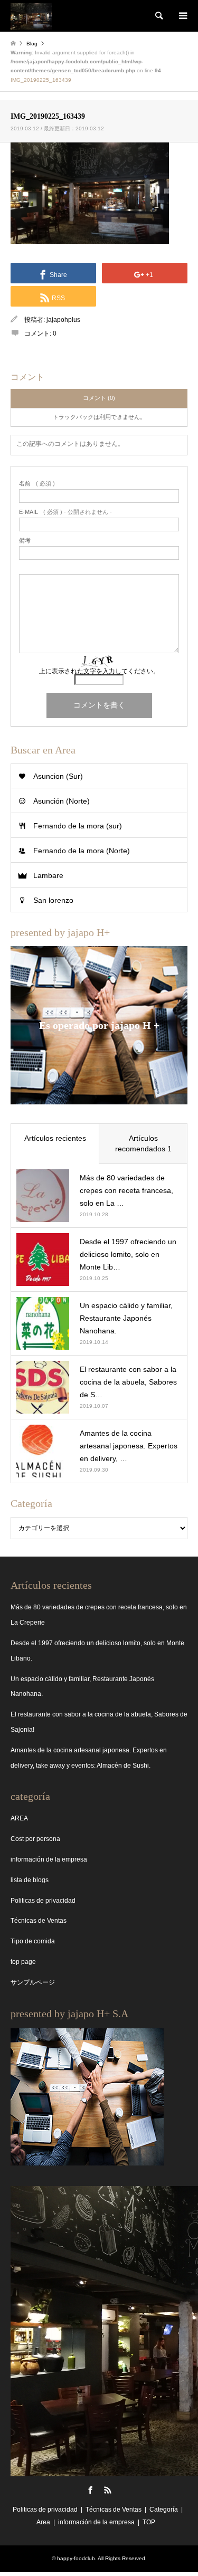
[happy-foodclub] (31, 16)
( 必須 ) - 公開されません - (65, 512)
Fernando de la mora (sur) (78, 826)
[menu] (182, 16)
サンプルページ (33, 1982)
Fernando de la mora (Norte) (82, 851)
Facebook (90, 2490)
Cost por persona (35, 1839)
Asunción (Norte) (62, 801)
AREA (19, 1818)
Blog (32, 44)
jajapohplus (63, 320)
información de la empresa (49, 1859)
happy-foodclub (76, 2558)
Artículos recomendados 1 (143, 1143)
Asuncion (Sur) (58, 776)
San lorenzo (53, 900)
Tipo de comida (33, 1941)
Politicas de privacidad (43, 1901)
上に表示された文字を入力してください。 (99, 671)
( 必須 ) (37, 484)
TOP (149, 2522)
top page (23, 1962)
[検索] (158, 16)
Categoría (164, 2510)
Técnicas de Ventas (39, 1921)
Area (43, 2522)
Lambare (48, 875)
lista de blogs (30, 1880)
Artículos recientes (55, 1138)
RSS (108, 2490)
